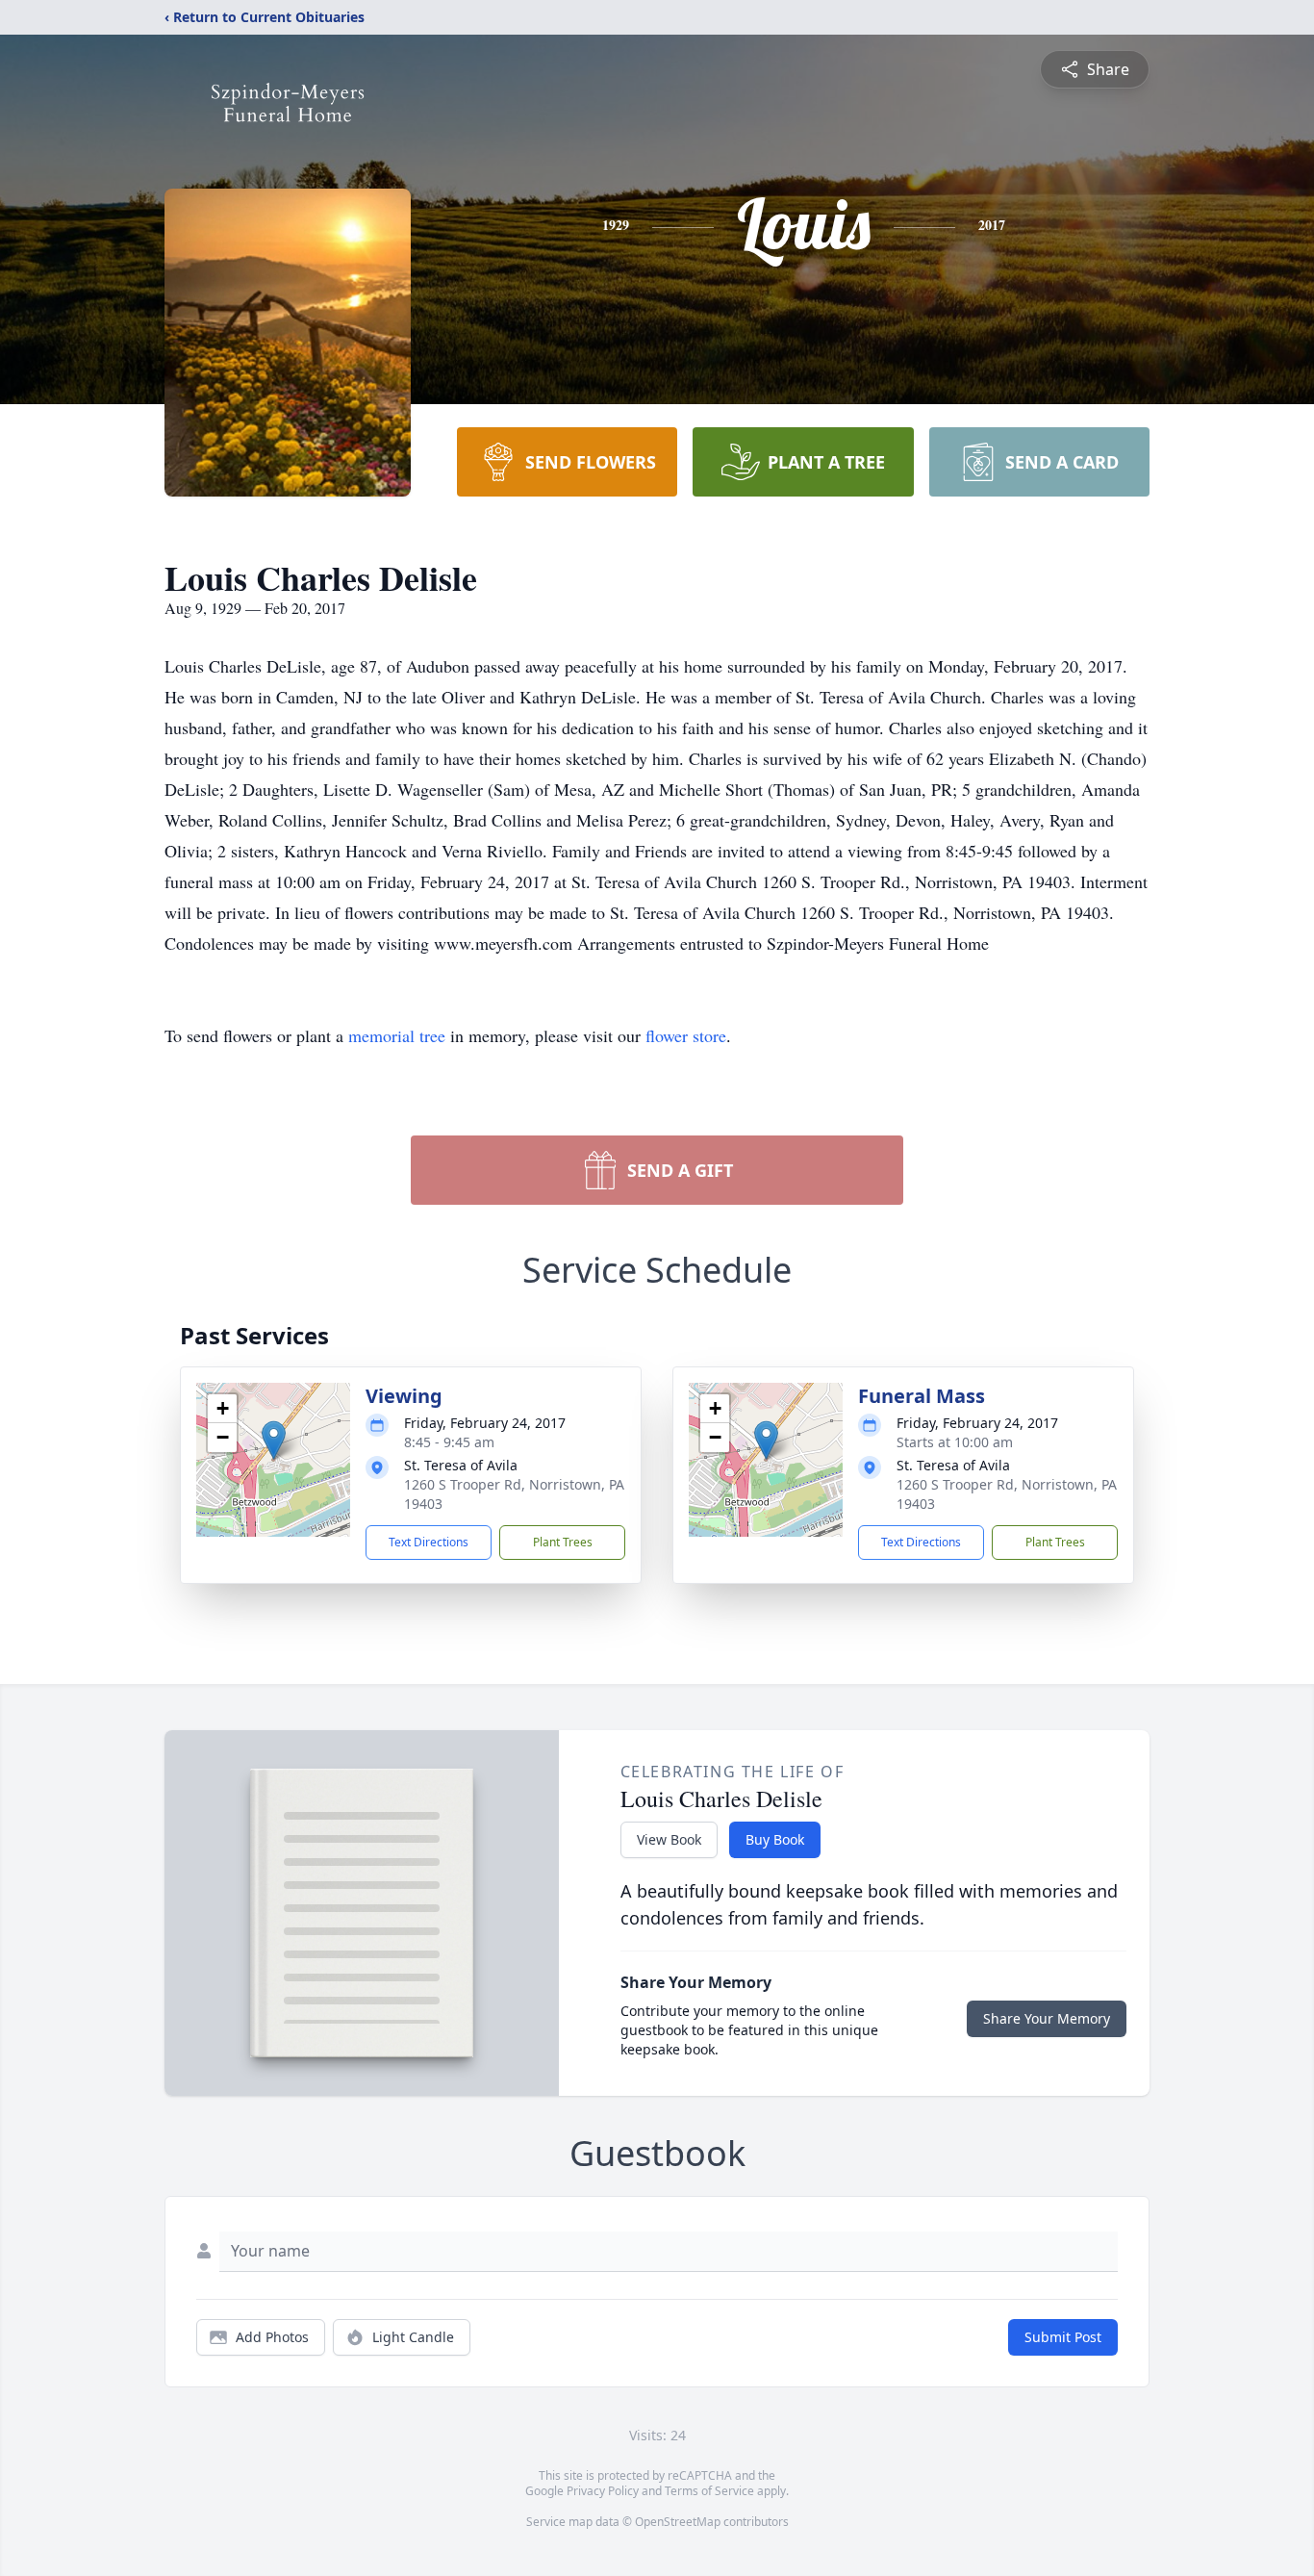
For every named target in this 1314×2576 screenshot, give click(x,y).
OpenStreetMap (678, 2522)
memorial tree (397, 1035)
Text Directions (429, 1542)
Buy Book (775, 1839)
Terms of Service (709, 2491)
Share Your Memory (1047, 2018)
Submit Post (1063, 2337)
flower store (686, 1035)
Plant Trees (563, 1542)
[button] (274, 1440)
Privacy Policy (603, 2491)
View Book (669, 1839)
